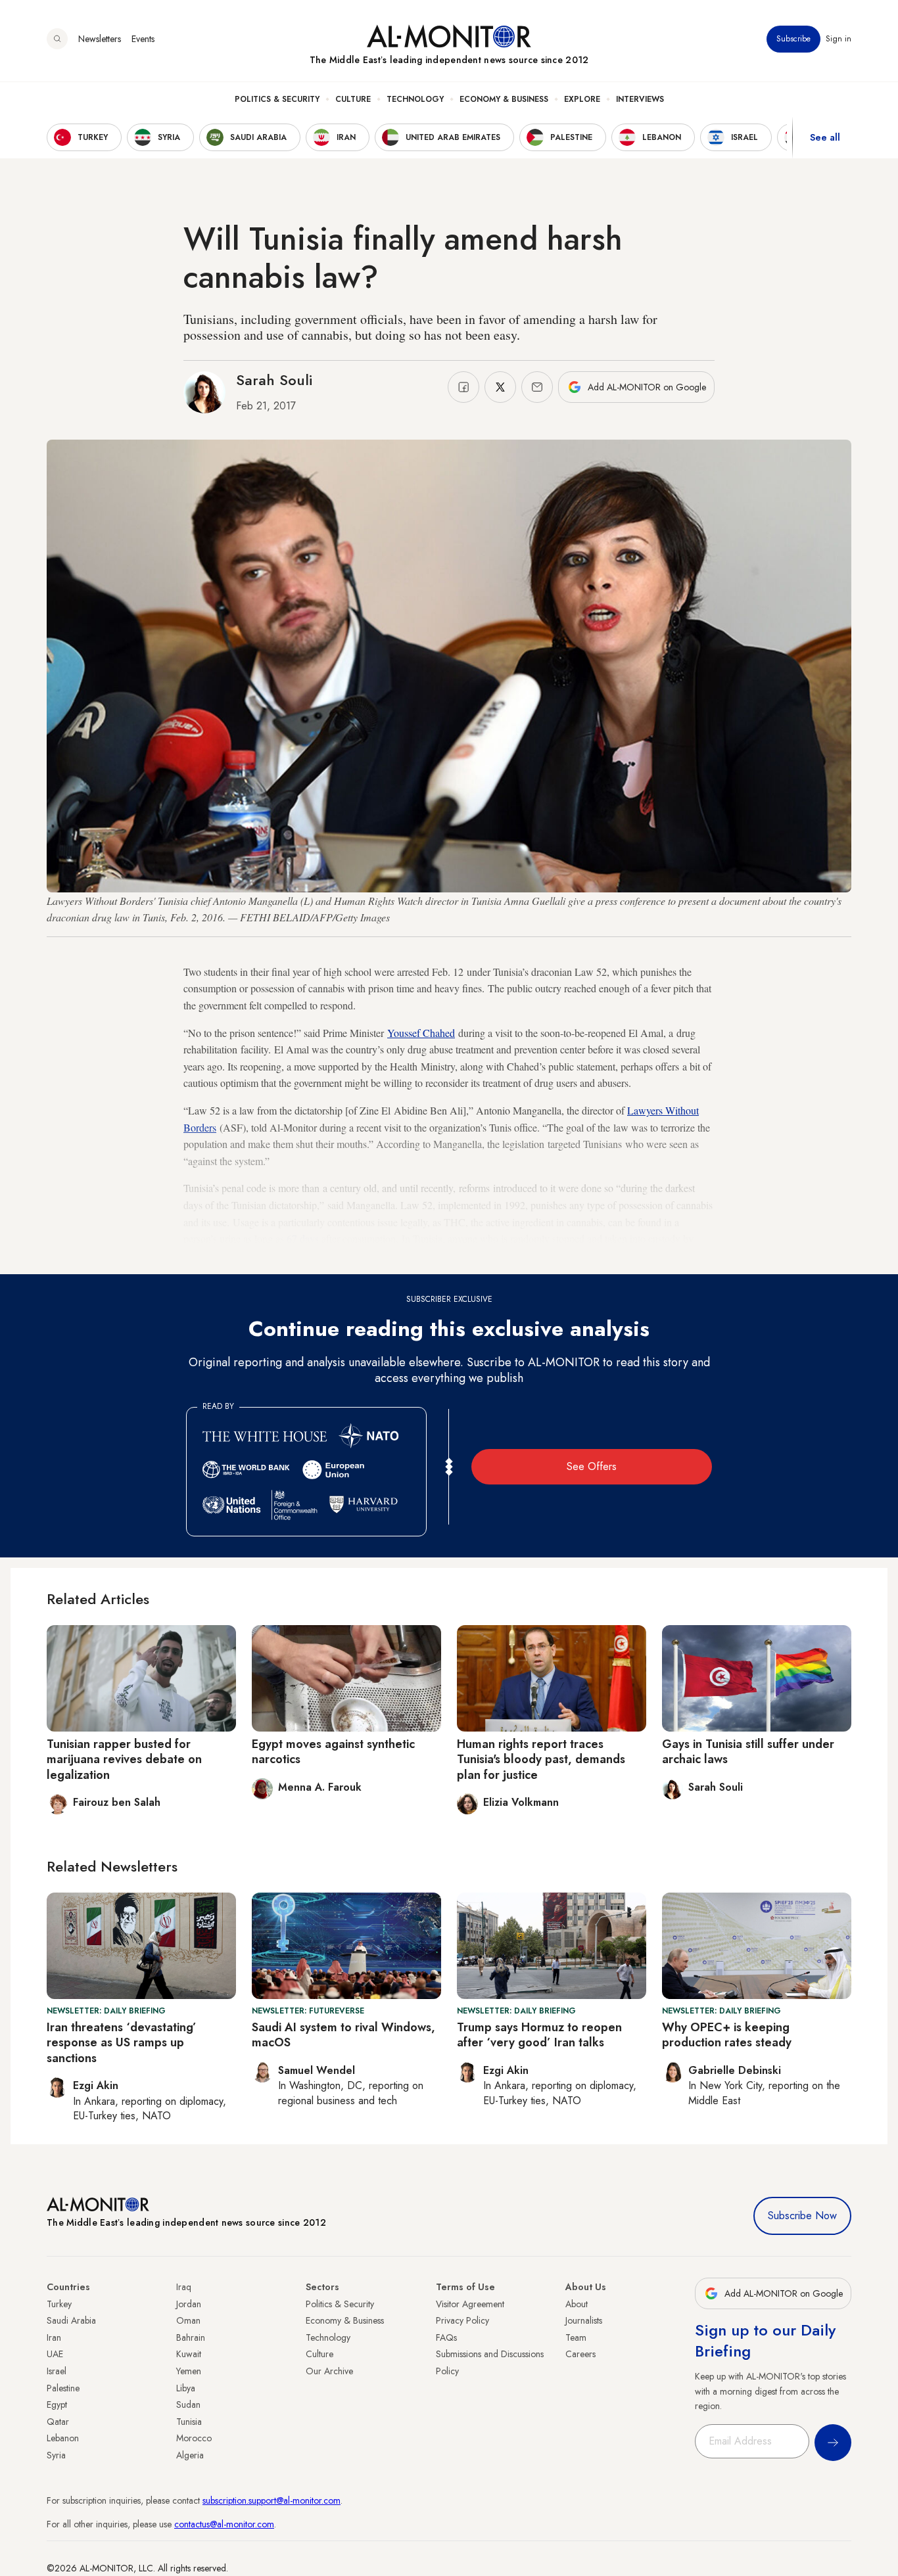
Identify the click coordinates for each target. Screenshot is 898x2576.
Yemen (189, 2371)
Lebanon (63, 2438)
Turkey (59, 2304)
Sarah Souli (274, 380)
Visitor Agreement (470, 2304)
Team (576, 2337)
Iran (54, 2337)
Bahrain (191, 2337)
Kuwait (189, 2354)
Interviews (640, 99)
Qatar (58, 2422)
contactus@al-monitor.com (224, 2524)
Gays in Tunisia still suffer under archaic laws (748, 1752)
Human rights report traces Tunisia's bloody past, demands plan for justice (541, 1759)
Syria (56, 2455)
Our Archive (329, 2371)
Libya (186, 2388)
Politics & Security (277, 99)
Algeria (190, 2455)
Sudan (188, 2404)
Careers (580, 2354)
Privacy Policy (462, 2320)
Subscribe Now (802, 2216)
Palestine (63, 2388)
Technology (415, 99)
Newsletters (100, 39)
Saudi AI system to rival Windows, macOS (343, 2035)
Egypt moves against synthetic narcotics (333, 1752)
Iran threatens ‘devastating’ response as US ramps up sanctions (122, 2043)
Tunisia (189, 2422)
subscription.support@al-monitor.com (272, 2500)
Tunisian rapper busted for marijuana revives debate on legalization (124, 1759)
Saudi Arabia (71, 2320)
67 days (303, 1238)
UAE (55, 2354)
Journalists (584, 2320)
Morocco (194, 2438)
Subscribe (793, 39)
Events (143, 39)
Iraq (184, 2287)
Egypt (57, 2404)
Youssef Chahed (421, 1033)
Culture (353, 99)
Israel (57, 2371)
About (577, 2304)
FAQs (446, 2337)
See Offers (592, 1466)
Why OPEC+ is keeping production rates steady (727, 2035)
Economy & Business (504, 99)
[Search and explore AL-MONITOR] (57, 39)
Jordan (189, 2304)
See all (825, 137)
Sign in (839, 39)
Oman (188, 2320)
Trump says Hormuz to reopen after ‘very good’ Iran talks (539, 2035)
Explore (582, 99)
